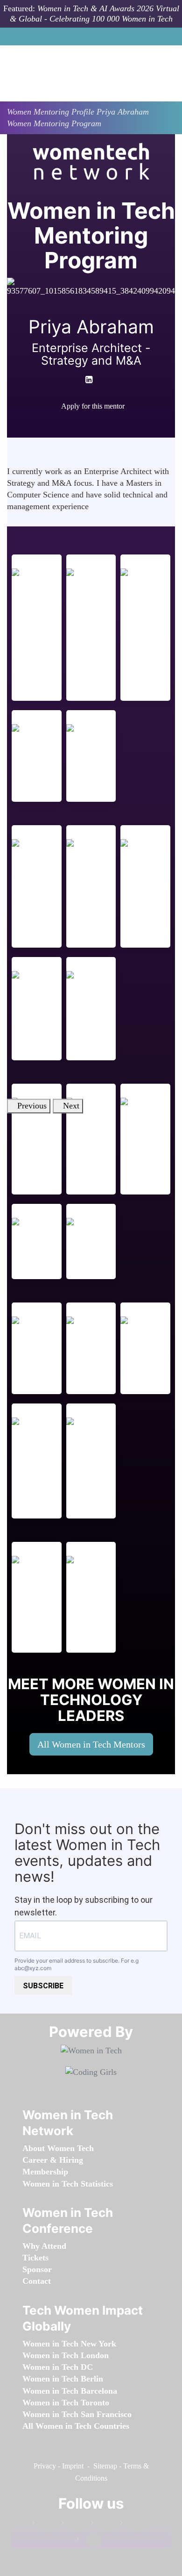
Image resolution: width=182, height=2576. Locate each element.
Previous (32, 1106)
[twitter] (133, 2525)
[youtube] (98, 423)
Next (71, 1106)
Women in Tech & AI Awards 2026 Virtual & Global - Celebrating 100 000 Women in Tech (94, 14)
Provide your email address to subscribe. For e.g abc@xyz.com (77, 1964)
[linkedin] (75, 2525)
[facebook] (80, 423)
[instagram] (104, 2525)
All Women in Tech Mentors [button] (91, 1744)
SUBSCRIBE (43, 1986)
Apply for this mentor (93, 406)
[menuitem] (58, 2148)
